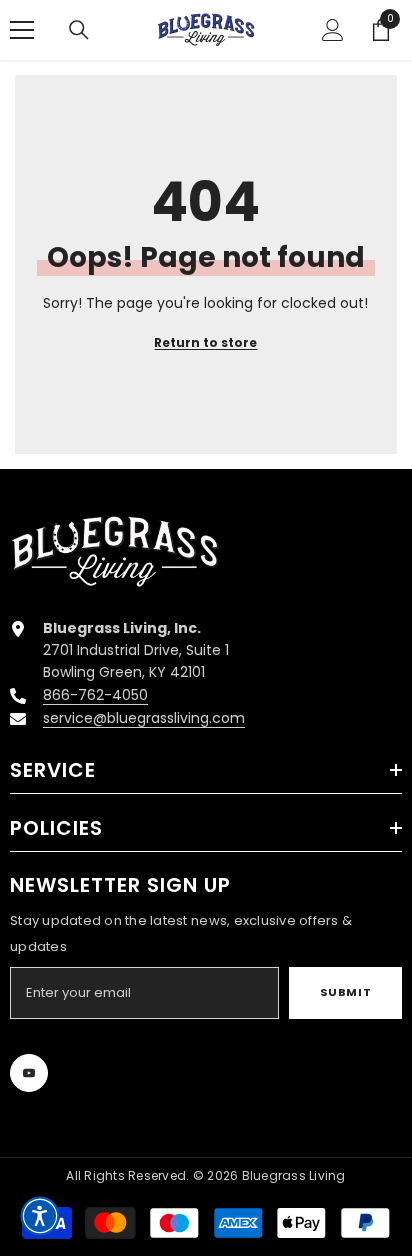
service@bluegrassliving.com (144, 718)
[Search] (79, 30)
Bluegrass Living (294, 1175)
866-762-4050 (95, 695)
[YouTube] (29, 1073)
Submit (345, 992)
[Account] (333, 30)
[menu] (22, 30)
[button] (40, 1216)
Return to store (205, 342)
